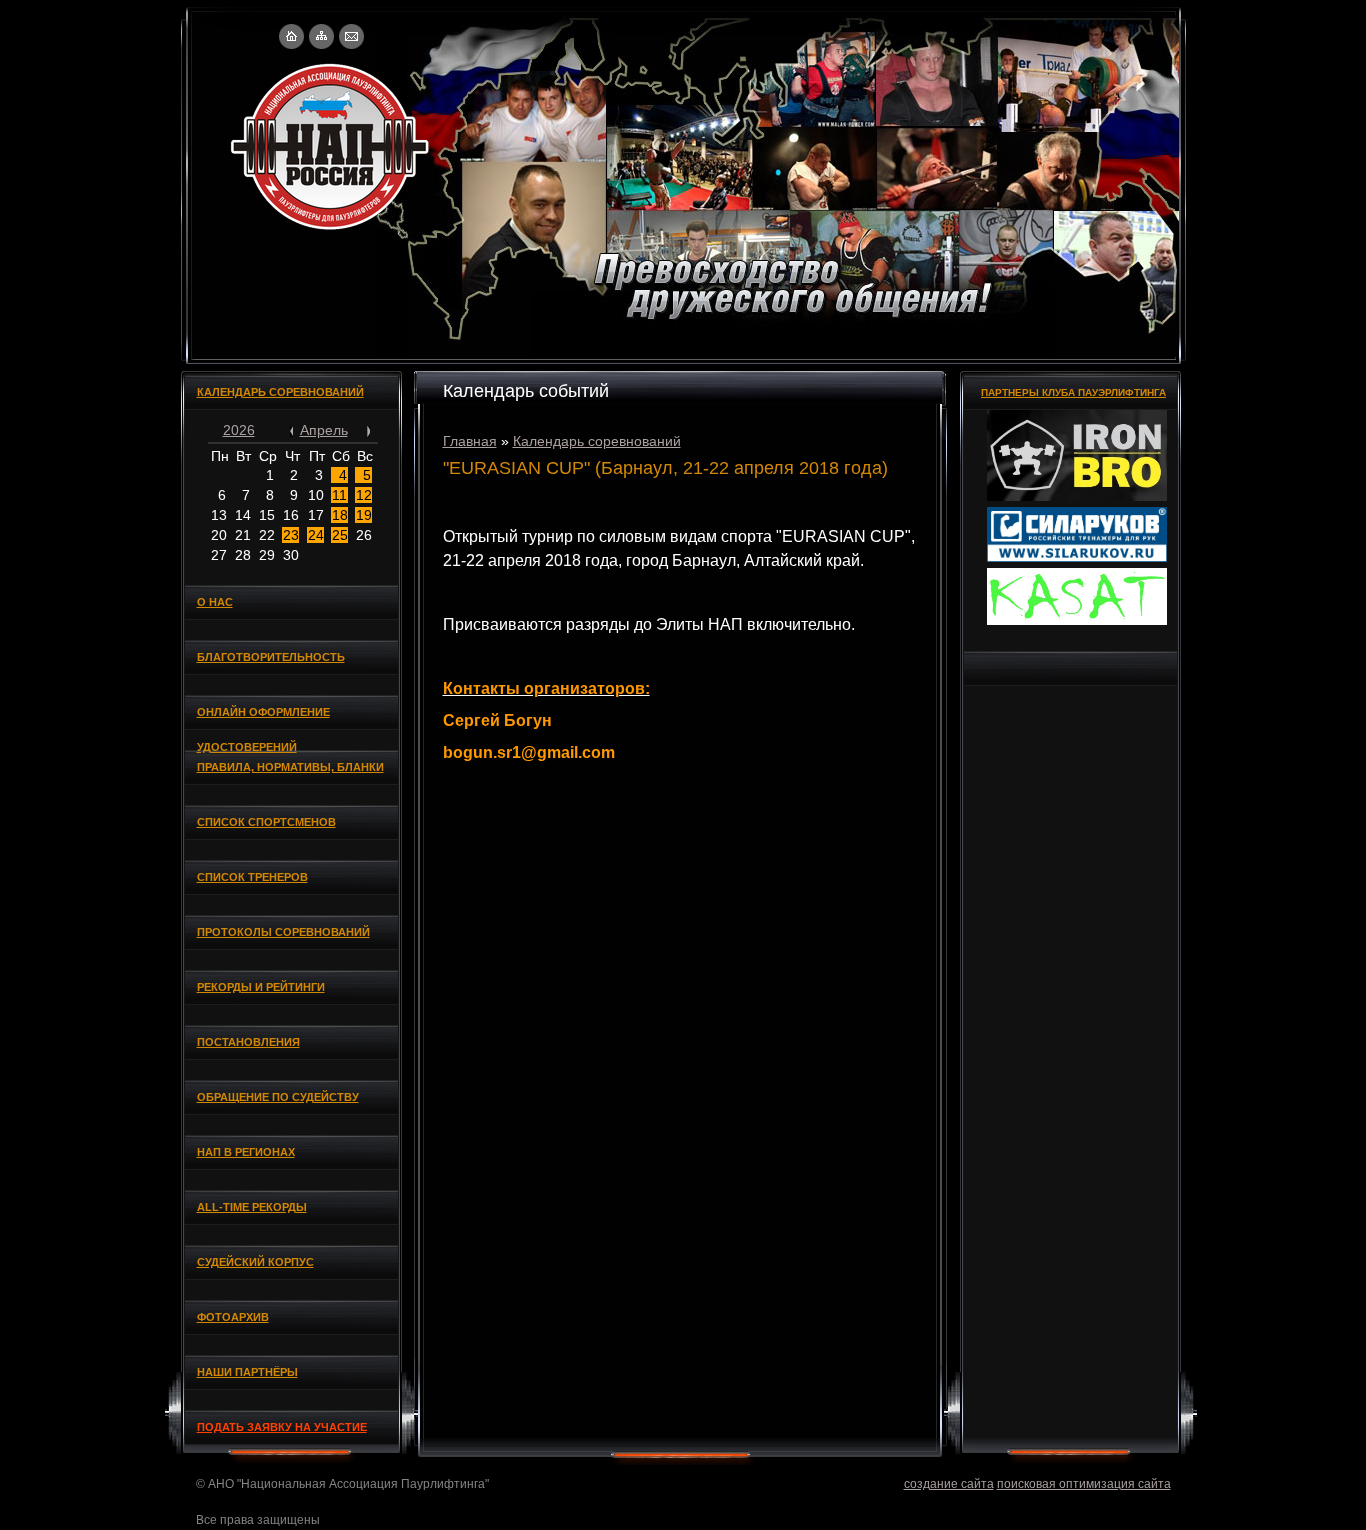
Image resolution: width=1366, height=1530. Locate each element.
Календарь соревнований (597, 441)
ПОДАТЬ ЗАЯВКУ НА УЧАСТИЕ (282, 1427)
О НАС (215, 602)
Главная (470, 441)
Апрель (324, 430)
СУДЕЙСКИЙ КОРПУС (255, 1262)
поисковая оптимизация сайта (1084, 1484)
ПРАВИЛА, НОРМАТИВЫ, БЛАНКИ (290, 767)
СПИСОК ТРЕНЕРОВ (252, 877)
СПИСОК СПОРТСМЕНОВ (266, 822)
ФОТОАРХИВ (233, 1317)
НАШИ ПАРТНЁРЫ (247, 1372)
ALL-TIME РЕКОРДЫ (252, 1207)
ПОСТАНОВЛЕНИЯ (248, 1042)
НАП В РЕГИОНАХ (246, 1152)
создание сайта (949, 1484)
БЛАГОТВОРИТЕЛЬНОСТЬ (271, 657)
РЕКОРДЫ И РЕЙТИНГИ (261, 987)
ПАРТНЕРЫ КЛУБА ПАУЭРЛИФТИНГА (1073, 392)
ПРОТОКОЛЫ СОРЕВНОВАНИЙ (283, 932)
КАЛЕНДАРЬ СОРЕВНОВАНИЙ (280, 392)
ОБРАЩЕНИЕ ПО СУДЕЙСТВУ (278, 1097)
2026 (239, 430)
